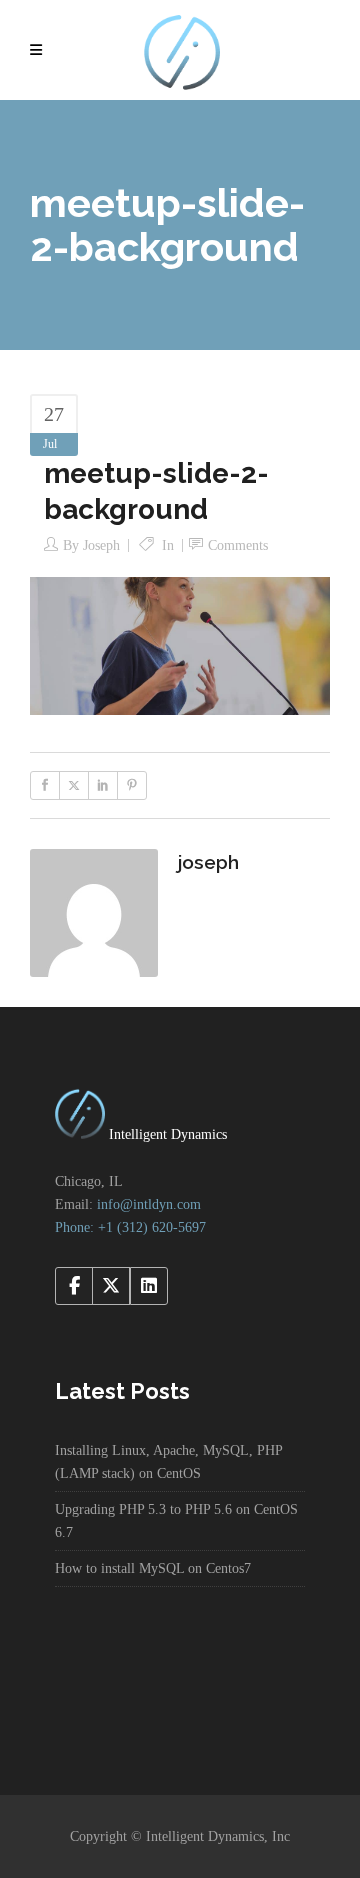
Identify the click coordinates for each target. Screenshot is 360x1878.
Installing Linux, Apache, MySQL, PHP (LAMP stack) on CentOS (168, 1462)
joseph (101, 545)
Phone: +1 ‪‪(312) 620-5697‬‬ (130, 1227)
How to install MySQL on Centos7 (153, 1568)
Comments (238, 545)
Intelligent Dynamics (166, 1134)
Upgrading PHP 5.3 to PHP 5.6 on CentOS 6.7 (176, 1521)
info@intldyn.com (149, 1204)
